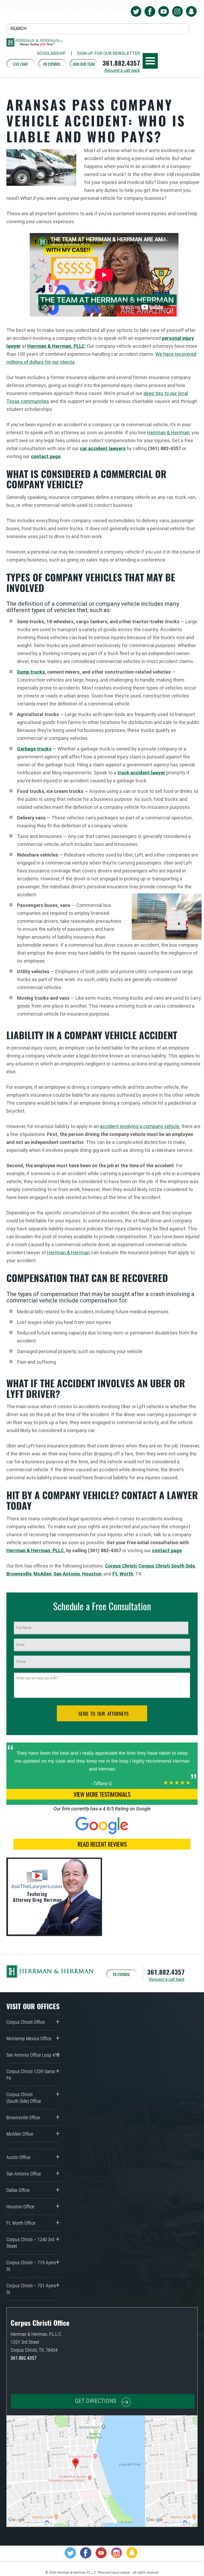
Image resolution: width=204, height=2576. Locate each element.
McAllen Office (20, 2134)
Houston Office (20, 2207)
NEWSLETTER (109, 54)
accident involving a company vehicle (140, 1126)
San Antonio (67, 1574)
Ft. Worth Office (21, 2223)
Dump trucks (31, 672)
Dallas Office (18, 2190)
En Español (52, 64)
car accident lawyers (103, 448)
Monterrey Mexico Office (29, 2039)
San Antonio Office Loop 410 (33, 2055)
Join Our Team (84, 64)
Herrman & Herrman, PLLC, (36, 1550)
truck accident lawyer (141, 773)
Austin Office (18, 2157)
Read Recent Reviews (102, 1844)
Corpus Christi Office (25, 2022)
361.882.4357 (121, 63)
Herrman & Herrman (168, 433)
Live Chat (20, 64)
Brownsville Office (23, 2118)
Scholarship (51, 54)
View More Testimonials (102, 1794)
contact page (46, 456)
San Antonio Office (24, 2174)
